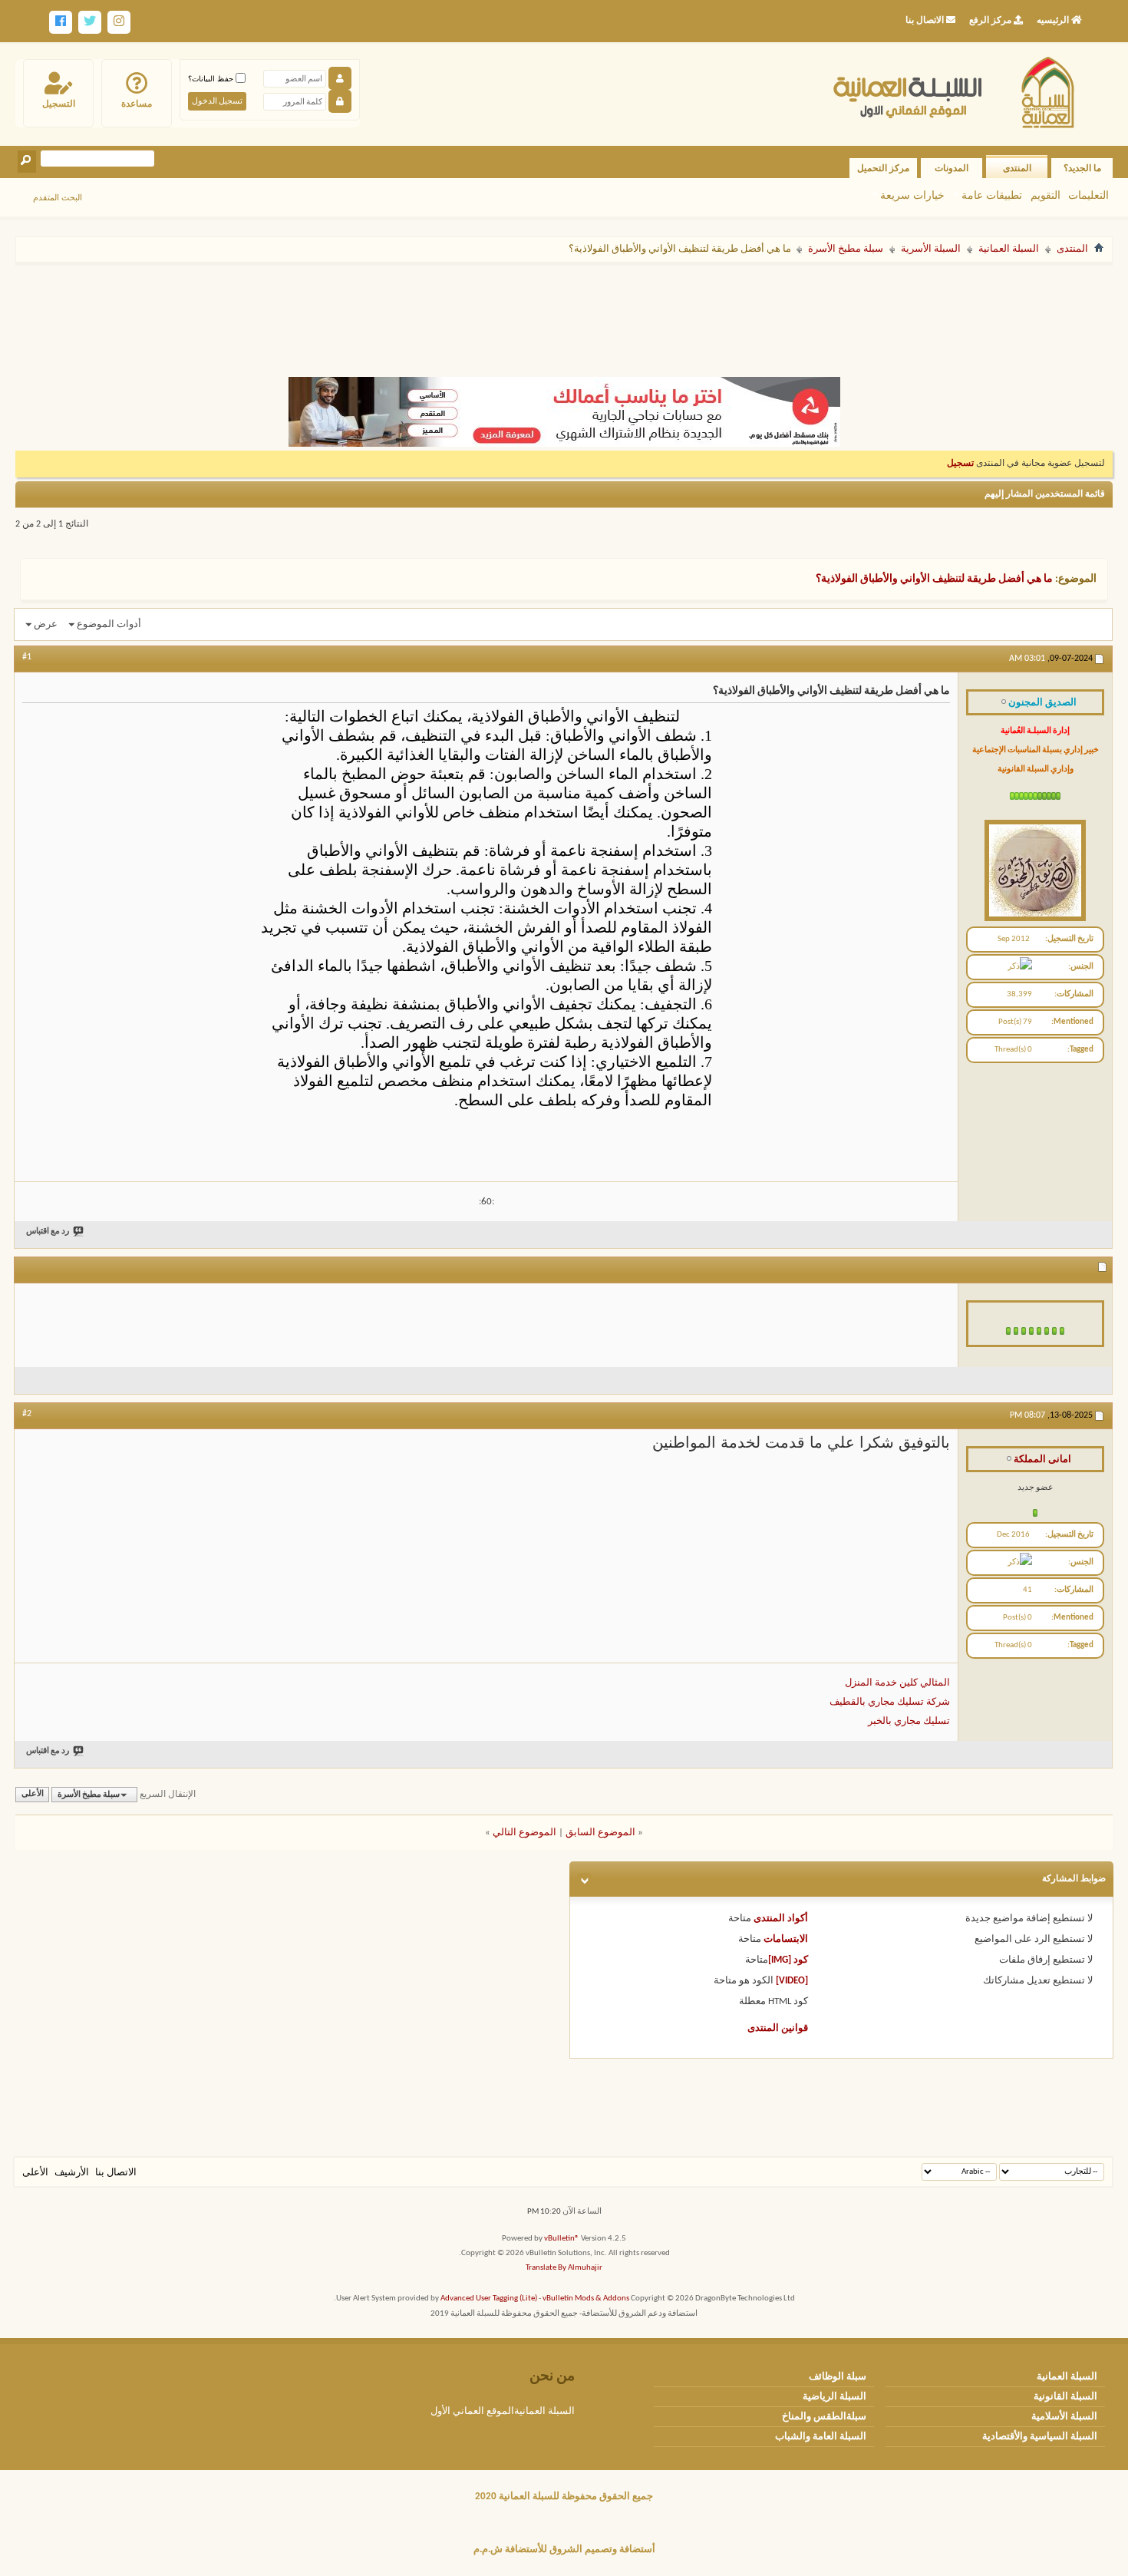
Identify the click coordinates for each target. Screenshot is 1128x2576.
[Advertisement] (564, 313)
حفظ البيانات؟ (212, 79)
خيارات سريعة (912, 195)
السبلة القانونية (1065, 2397)
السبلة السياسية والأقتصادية (1040, 2437)
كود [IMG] (788, 1960)
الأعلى (33, 1795)
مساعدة (137, 104)
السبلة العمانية (1009, 249)
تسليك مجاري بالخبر (909, 1721)
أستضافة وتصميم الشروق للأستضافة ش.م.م (564, 2550)
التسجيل (59, 104)
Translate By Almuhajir (564, 2268)
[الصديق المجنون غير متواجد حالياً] (1035, 867)
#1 (27, 657)
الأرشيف (72, 2173)
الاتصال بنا (116, 2173)
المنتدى (1017, 168)
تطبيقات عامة (992, 195)
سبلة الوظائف (838, 2377)
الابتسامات (786, 1939)
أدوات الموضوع (109, 624)
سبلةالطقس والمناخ (824, 2417)
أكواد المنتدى (781, 1919)
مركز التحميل (883, 168)
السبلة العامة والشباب (821, 2437)
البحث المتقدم (58, 197)
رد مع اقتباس (48, 1232)
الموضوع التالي (524, 1833)
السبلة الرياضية (834, 2397)
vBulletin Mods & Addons (586, 2299)
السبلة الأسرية (931, 249)
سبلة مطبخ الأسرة (846, 249)
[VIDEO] (792, 1981)
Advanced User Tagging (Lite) (489, 2299)
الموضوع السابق (600, 1833)
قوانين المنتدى (778, 2028)
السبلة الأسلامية (1064, 2417)
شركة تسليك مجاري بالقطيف (890, 1702)
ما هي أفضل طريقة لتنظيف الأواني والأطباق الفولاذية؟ (934, 579)
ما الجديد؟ (1082, 168)
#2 (27, 1414)
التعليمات (1088, 195)
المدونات (952, 168)
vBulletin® (562, 2239)
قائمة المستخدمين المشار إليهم (1045, 494)
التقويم (1046, 195)
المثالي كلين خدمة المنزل (897, 1683)
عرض (46, 624)
